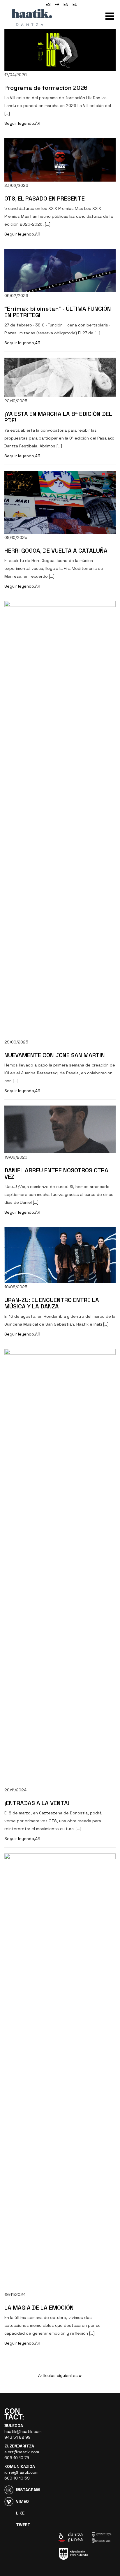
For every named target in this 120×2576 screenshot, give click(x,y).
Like (20, 2513)
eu (75, 4)
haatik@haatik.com (23, 2431)
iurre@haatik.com (21, 2472)
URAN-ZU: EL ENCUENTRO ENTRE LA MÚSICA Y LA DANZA (52, 1303)
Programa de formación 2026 (46, 88)
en (66, 4)
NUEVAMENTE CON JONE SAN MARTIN (55, 1055)
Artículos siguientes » (60, 2375)
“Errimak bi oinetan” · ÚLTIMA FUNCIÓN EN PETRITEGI (58, 312)
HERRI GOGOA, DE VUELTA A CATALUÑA (56, 551)
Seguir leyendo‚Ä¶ (22, 123)
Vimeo (22, 2501)
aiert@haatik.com (22, 2452)
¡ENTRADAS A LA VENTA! (37, 1803)
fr (57, 4)
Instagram (28, 2490)
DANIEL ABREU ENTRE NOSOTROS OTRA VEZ (56, 1173)
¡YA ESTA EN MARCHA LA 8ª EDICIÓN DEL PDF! (58, 417)
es (48, 4)
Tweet (23, 2525)
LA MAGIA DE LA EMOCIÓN (39, 2308)
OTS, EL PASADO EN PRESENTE (45, 198)
